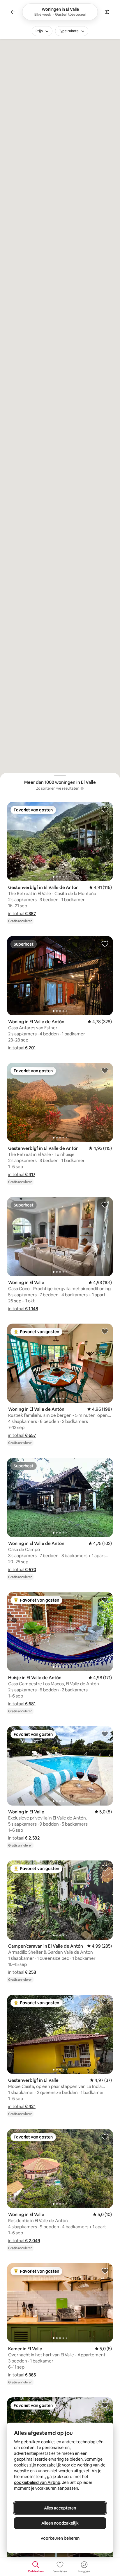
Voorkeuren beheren (60, 2538)
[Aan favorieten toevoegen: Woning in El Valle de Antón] (105, 944)
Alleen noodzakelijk (60, 2523)
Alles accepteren (60, 2508)
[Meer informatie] (82, 788)
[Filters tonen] (107, 12)
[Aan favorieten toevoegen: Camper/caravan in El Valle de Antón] (105, 1868)
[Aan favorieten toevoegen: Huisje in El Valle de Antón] (105, 1600)
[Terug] (13, 12)
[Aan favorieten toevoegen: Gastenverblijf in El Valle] (105, 2002)
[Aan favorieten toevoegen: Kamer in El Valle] (105, 2271)
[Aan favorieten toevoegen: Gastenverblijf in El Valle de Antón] (105, 809)
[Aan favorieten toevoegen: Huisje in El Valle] (105, 2405)
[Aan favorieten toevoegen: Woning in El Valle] (105, 1204)
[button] (22, 914)
